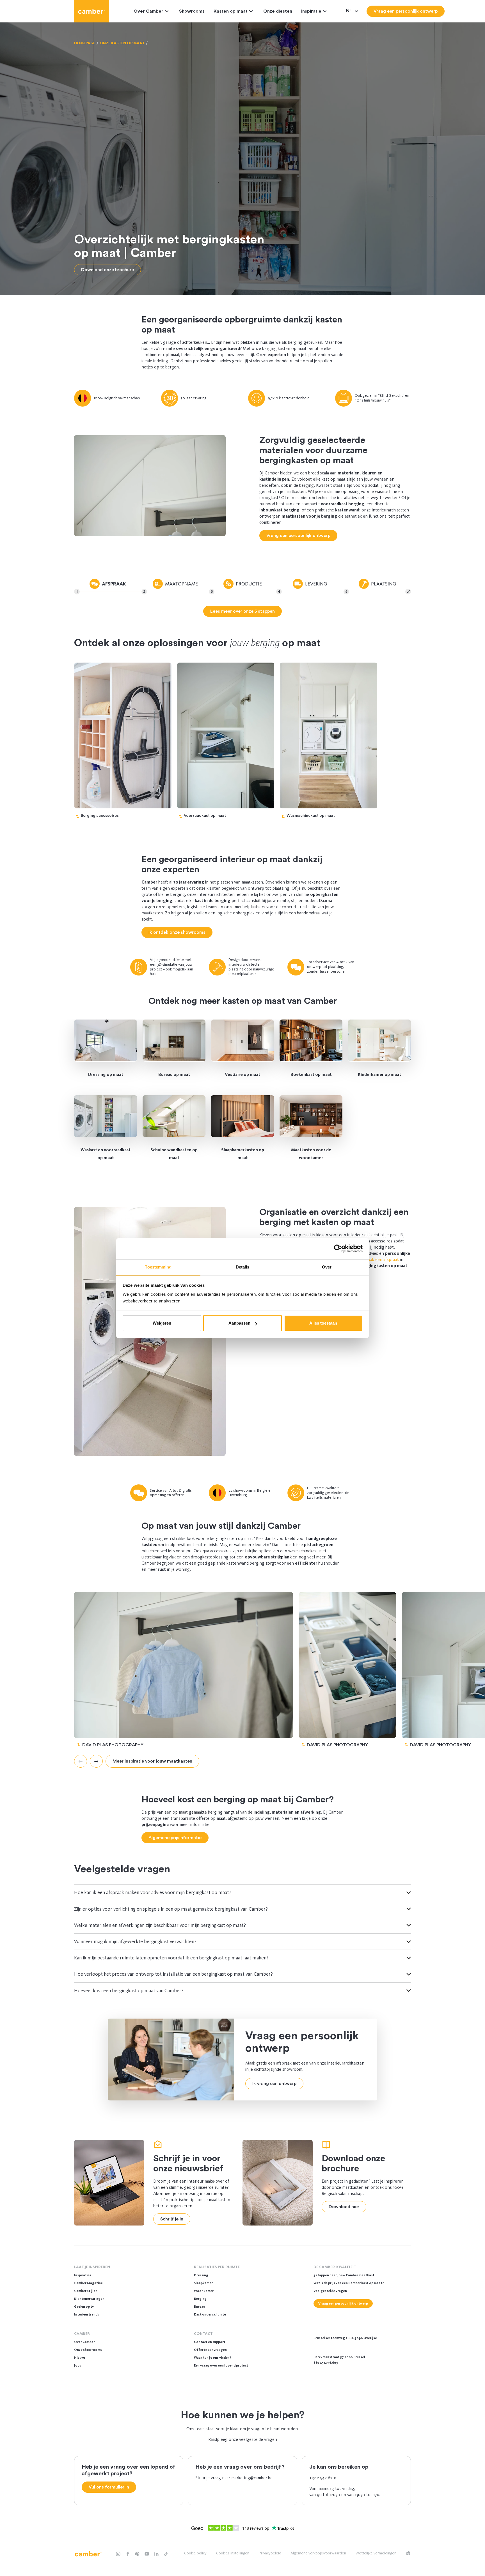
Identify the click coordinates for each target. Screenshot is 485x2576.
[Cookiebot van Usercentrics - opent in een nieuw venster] (338, 1249)
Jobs (78, 2365)
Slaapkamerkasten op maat (243, 1154)
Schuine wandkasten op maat (174, 1154)
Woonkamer (204, 2291)
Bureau (200, 2307)
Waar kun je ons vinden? (212, 2358)
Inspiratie (311, 11)
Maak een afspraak (382, 1259)
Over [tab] (327, 1267)
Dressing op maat (106, 1074)
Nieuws (80, 2358)
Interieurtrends (87, 2314)
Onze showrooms (88, 2350)
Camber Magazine (88, 2283)
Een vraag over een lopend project (221, 2365)
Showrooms (192, 11)
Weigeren (162, 1323)
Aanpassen (239, 1323)
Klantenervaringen (89, 2299)
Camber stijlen (86, 2291)
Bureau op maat (174, 1074)
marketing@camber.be (252, 2478)
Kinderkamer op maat (379, 1074)
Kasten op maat (231, 11)
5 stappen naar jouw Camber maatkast (344, 2275)
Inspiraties (83, 2275)
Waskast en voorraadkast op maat (106, 1154)
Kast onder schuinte (210, 2314)
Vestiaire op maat (242, 1074)
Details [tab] (243, 1267)
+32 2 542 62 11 (323, 2478)
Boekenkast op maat (311, 1074)
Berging (200, 2299)
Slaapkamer (203, 2283)
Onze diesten (278, 11)
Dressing (201, 2275)
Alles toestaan (323, 1323)
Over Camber (148, 11)
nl (350, 11)
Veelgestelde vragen (330, 2291)
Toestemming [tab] (158, 1267)
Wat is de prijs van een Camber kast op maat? (349, 2283)
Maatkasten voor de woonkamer (311, 1154)
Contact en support (210, 2342)
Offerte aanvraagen (210, 2350)
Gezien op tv (84, 2307)
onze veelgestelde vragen (253, 2439)
